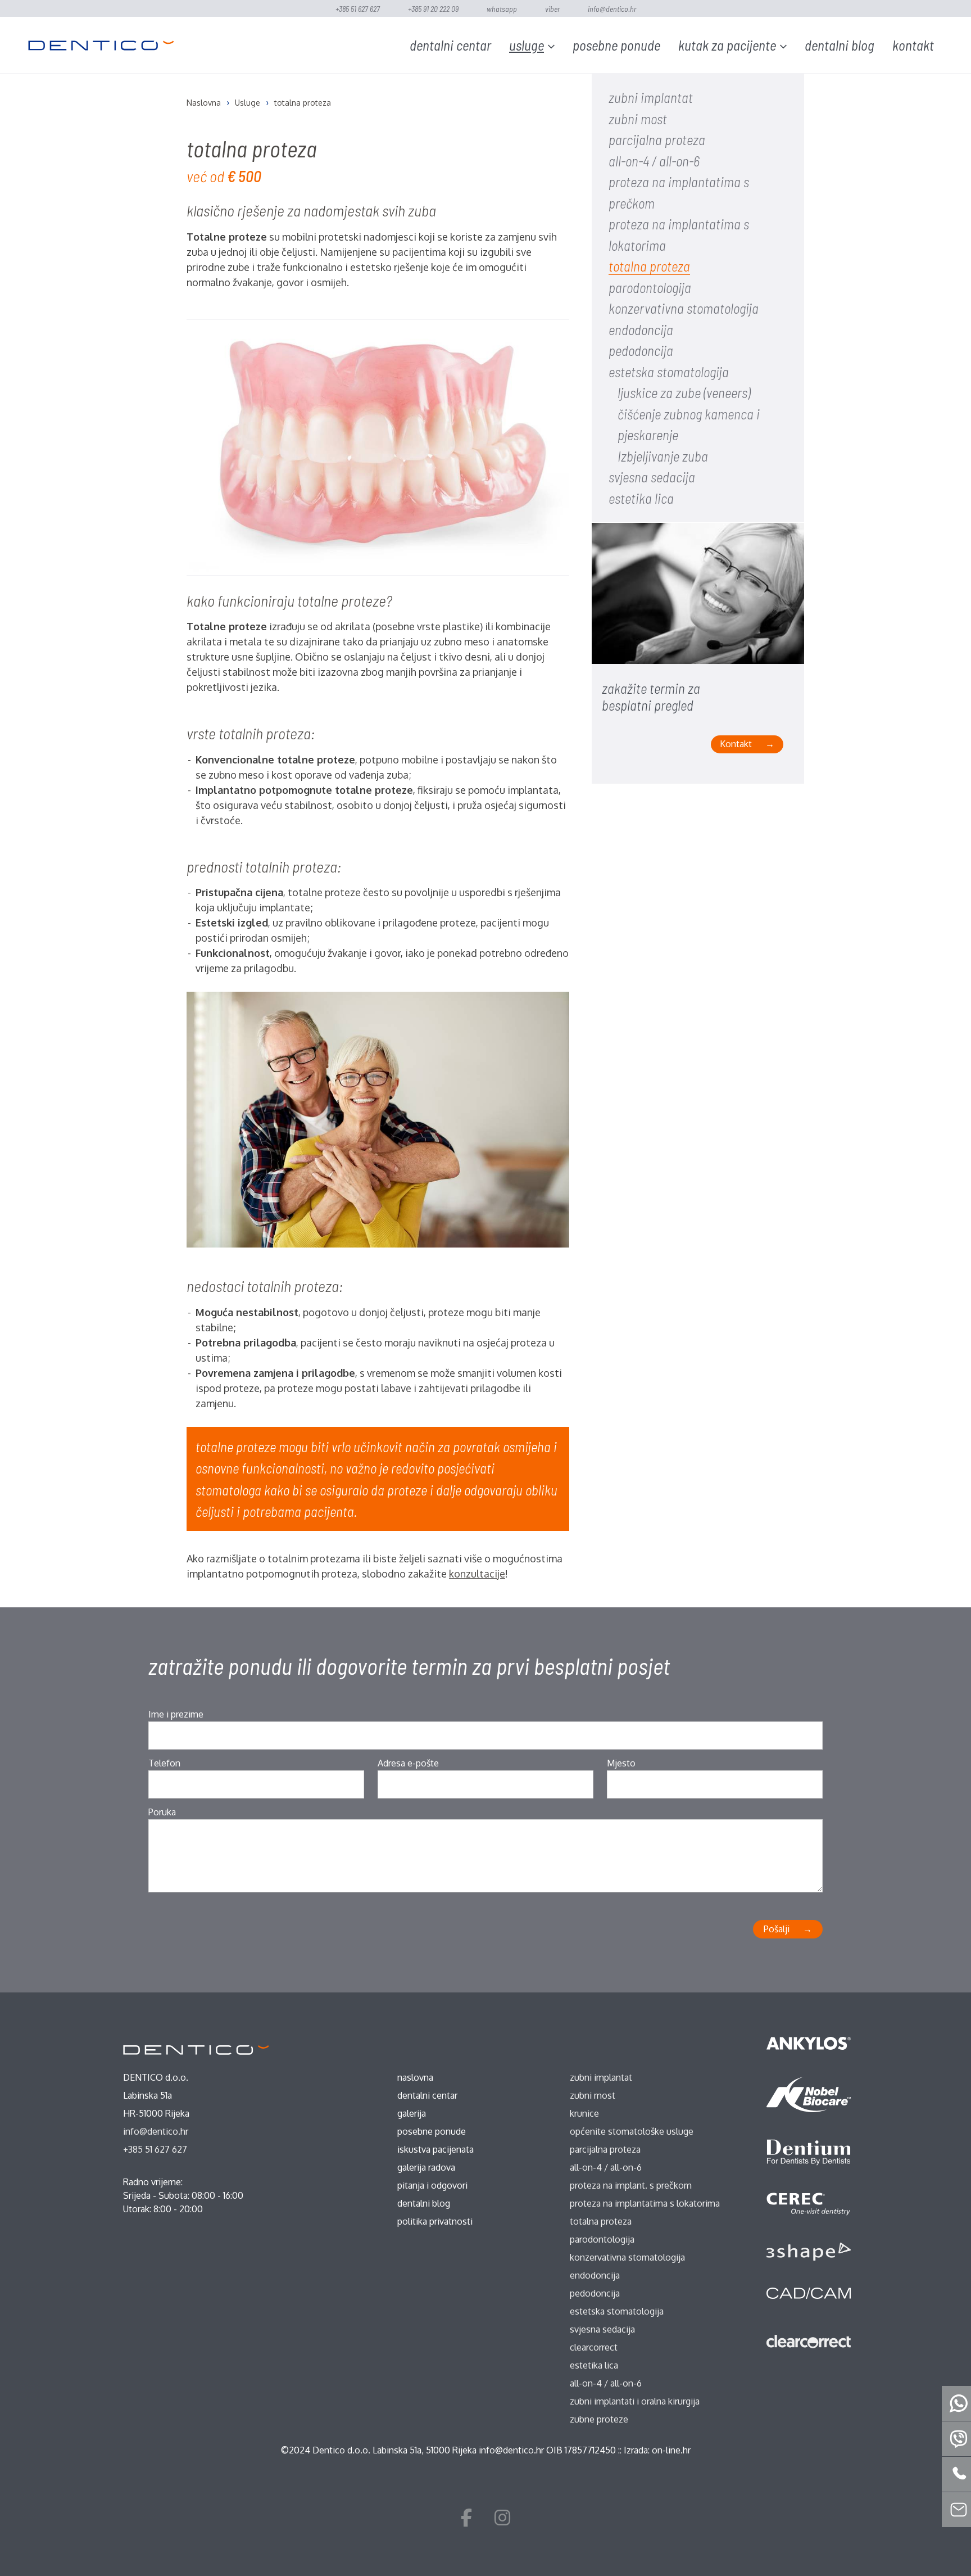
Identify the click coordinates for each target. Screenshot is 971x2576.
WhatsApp (502, 9)
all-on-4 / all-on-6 (654, 161)
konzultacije (477, 1574)
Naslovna (415, 2077)
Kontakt (913, 45)
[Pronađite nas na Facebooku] (466, 2517)
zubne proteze (599, 2419)
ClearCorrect (594, 2347)
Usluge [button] (527, 45)
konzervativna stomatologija (684, 308)
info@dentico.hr (612, 9)
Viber (552, 9)
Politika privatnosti (435, 2221)
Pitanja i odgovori (432, 2185)
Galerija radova (426, 2167)
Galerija (412, 2113)
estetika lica (641, 498)
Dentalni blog (840, 45)
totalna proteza (649, 266)
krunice (584, 2113)
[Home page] (101, 45)
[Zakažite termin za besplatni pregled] (698, 601)
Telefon (164, 1763)
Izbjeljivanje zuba (663, 456)
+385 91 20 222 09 (433, 9)
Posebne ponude (616, 45)
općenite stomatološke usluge (632, 2131)
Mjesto (621, 1763)
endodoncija (641, 329)
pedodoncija (641, 350)
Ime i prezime (176, 1714)
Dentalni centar (450, 45)
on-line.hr (671, 2450)
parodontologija (650, 287)
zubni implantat (651, 97)
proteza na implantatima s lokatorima (645, 2203)
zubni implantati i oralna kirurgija (635, 2401)
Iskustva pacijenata (435, 2149)
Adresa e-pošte (408, 1763)
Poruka (162, 1812)
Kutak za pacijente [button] (727, 45)
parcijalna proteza (657, 139)
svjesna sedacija (652, 477)
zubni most (638, 119)
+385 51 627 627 (358, 9)
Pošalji (777, 1929)
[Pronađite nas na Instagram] (502, 2517)
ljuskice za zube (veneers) (684, 392)
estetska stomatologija (669, 372)
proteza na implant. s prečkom (631, 2185)
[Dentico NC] (196, 2049)
